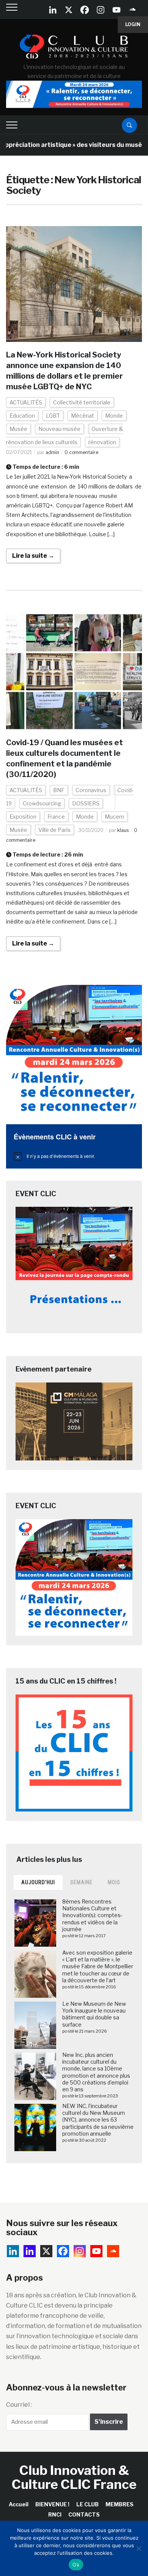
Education (22, 416)
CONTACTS (84, 2514)
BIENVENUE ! (52, 2504)
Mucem (114, 817)
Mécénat (83, 416)
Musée (18, 429)
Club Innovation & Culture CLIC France (74, 2477)
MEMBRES (120, 2504)
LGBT (53, 416)
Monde (114, 416)
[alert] (74, 1156)
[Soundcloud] (132, 10)
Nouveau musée (59, 429)
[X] (69, 10)
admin (52, 452)
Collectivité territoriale (82, 402)
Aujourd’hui (38, 1882)
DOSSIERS (86, 803)
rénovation (102, 442)
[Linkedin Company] (53, 10)
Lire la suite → (33, 556)
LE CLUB (87, 2504)
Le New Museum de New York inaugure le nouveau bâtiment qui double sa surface (94, 2014)
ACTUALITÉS (26, 402)
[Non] (139, 2548)
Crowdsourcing (42, 803)
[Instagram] (101, 10)
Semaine (81, 1882)
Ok (76, 2565)
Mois (114, 1882)
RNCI (55, 2514)
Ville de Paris (54, 830)
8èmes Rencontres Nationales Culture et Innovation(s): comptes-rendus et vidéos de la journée (92, 1915)
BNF (59, 790)
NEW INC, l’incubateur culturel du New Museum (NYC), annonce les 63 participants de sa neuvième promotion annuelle (98, 2120)
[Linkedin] (30, 2251)
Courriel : (19, 2405)
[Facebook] (85, 10)
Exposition (23, 817)
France (56, 817)
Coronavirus (91, 790)
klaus (123, 830)
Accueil (19, 2504)
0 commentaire (81, 452)
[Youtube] (117, 10)
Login (133, 24)
